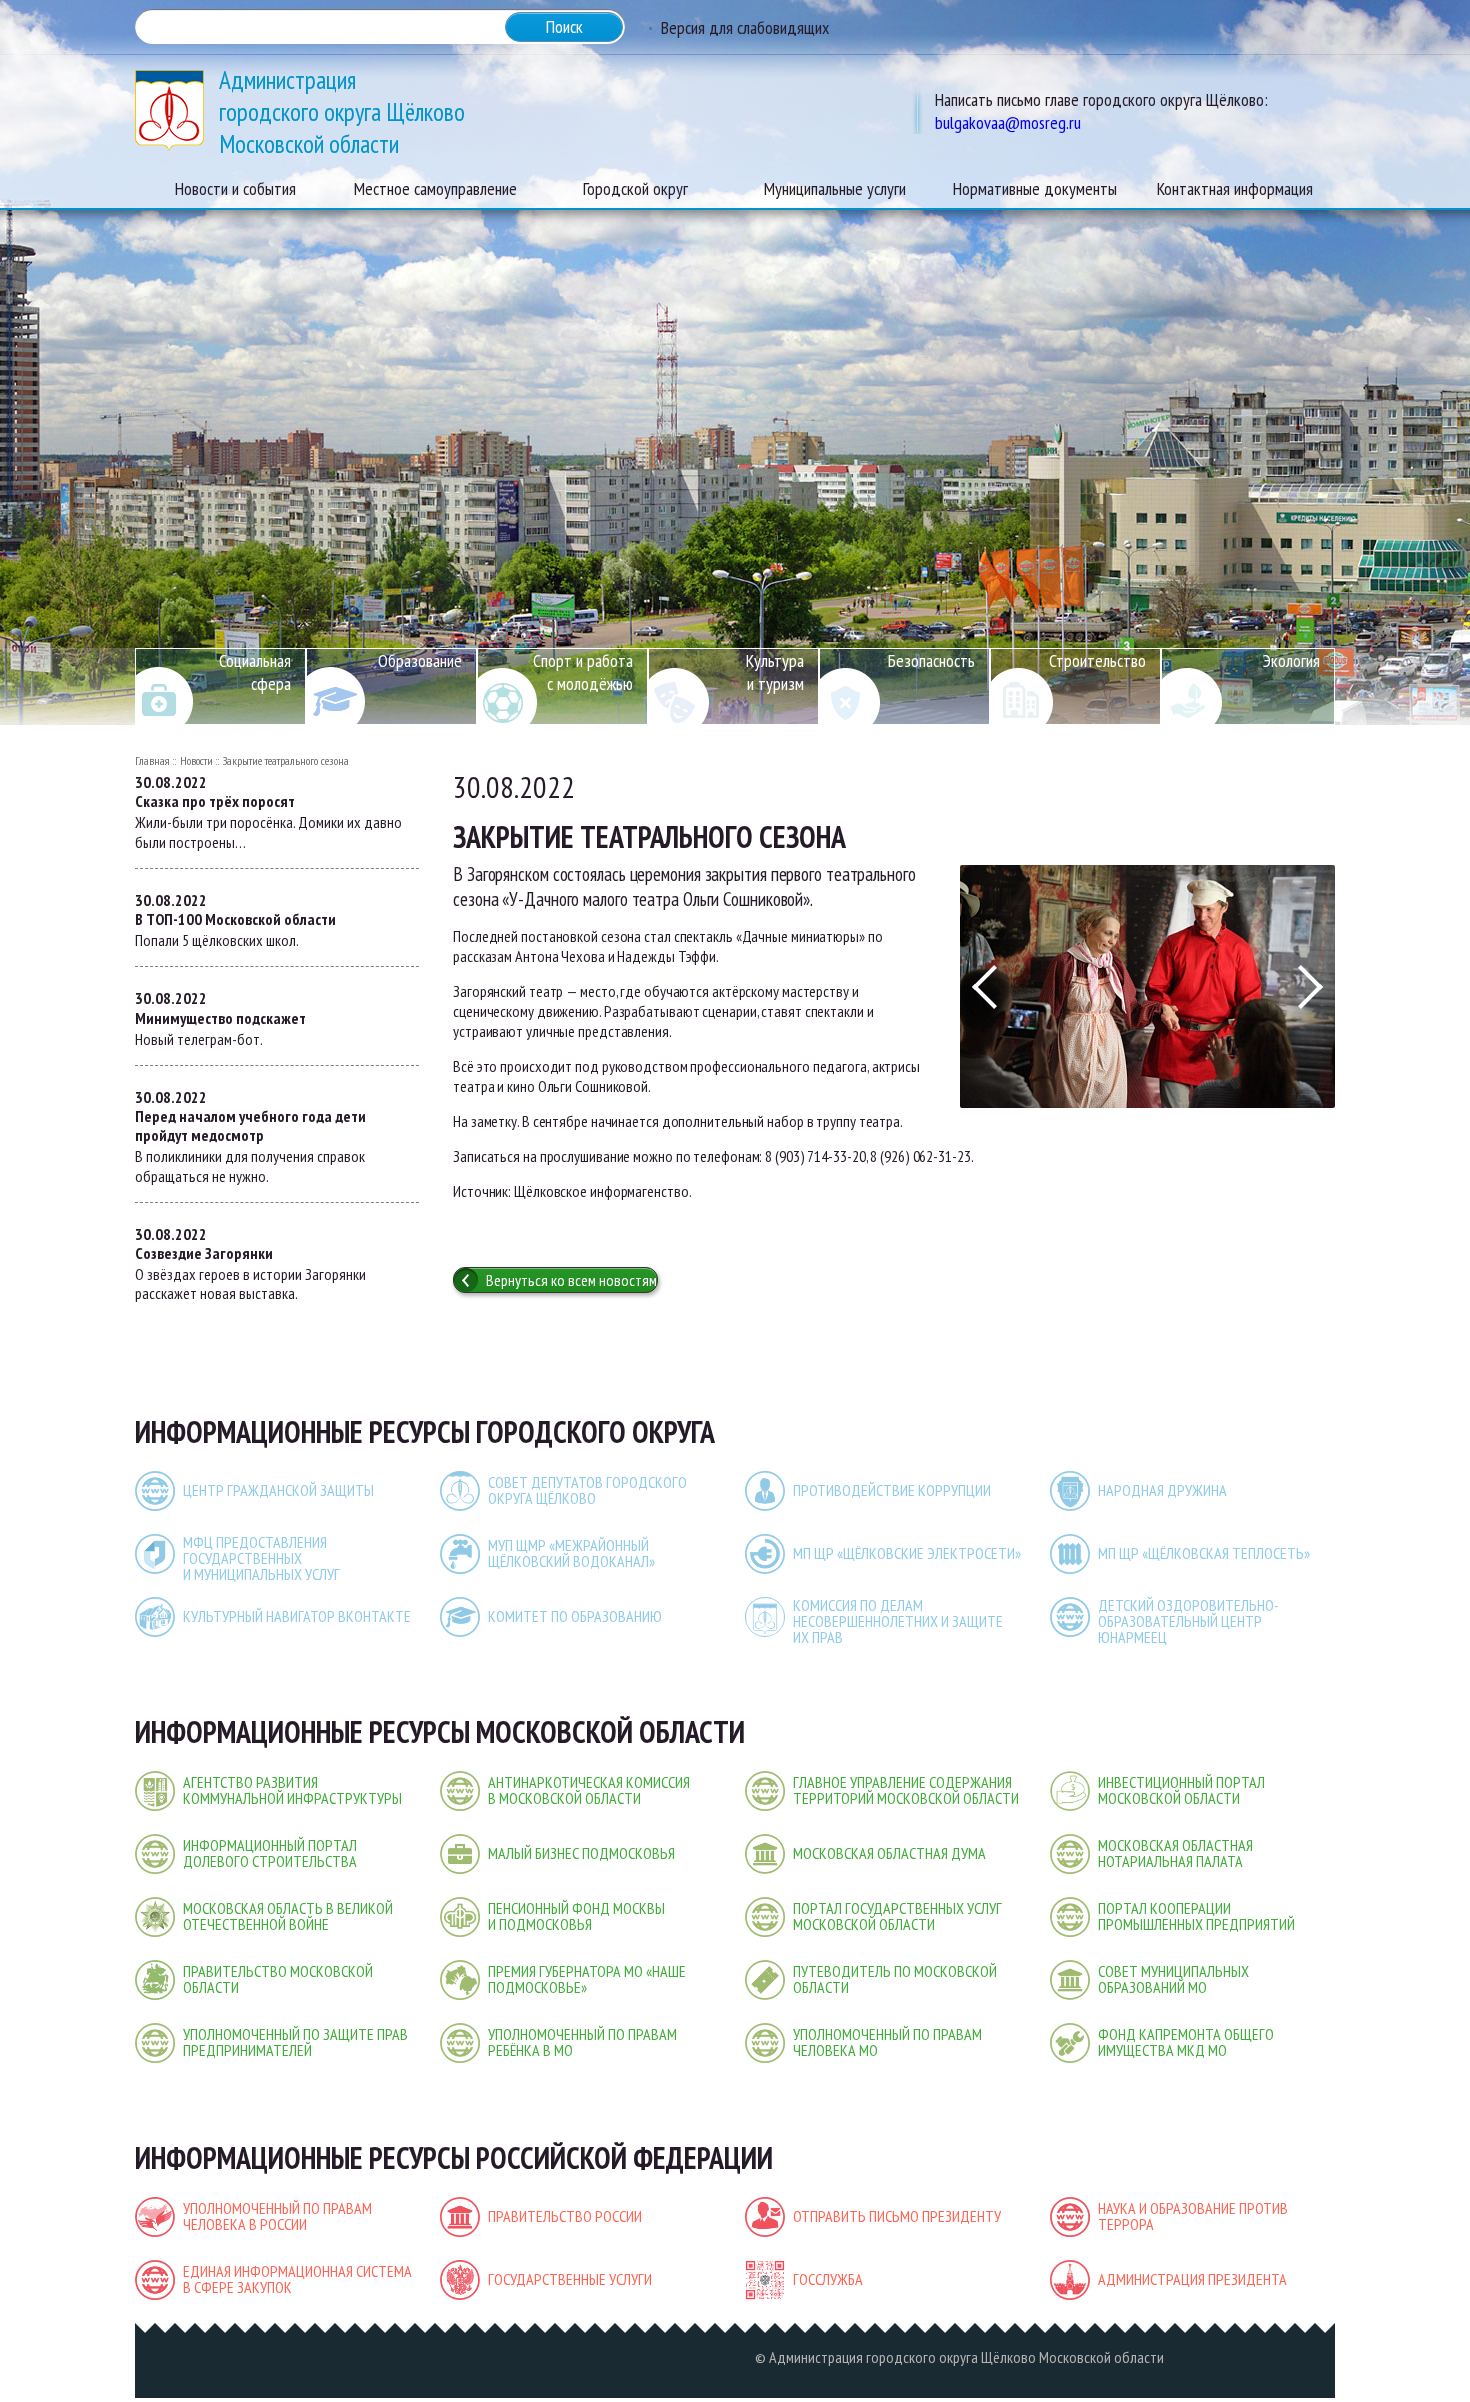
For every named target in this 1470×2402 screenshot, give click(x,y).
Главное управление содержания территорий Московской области (906, 1790)
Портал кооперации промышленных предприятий (1196, 1916)
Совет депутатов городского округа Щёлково (587, 1490)
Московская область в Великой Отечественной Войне (288, 1916)
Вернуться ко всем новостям (571, 1280)
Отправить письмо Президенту (897, 2216)
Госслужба (828, 2279)
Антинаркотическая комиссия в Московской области (589, 1790)
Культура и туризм (775, 672)
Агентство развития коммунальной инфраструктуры (292, 1790)
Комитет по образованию (575, 1616)
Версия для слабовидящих (745, 27)
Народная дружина (1162, 1490)
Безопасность (931, 660)
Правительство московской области (278, 1979)
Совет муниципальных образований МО (1173, 1979)
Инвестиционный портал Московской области (1181, 1790)
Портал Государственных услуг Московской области (897, 1916)
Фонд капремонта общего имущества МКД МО (1186, 2042)
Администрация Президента (1192, 2279)
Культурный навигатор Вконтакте (297, 1616)
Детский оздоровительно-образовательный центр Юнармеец (1188, 1621)
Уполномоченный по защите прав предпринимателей (295, 2042)
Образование (420, 660)
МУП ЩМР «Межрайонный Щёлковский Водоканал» (571, 1553)
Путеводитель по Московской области (895, 1979)
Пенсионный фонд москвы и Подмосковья (576, 1916)
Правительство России (565, 2216)
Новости (196, 760)
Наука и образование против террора (1193, 2216)
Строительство (1097, 660)
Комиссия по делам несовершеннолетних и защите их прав (898, 1621)
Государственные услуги (570, 2279)
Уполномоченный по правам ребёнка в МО (582, 2042)
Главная (152, 760)
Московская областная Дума (889, 1853)
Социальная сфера (255, 672)
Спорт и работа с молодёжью (583, 672)
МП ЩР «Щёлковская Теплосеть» (1204, 1553)
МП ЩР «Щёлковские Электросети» (907, 1553)
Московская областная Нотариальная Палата (1175, 1853)
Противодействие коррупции (892, 1490)
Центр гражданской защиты (278, 1490)
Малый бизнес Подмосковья (581, 1853)
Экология (1291, 660)
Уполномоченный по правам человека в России (277, 2216)
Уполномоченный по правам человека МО (887, 2042)
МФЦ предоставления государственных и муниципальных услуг (261, 1558)
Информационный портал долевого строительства (270, 1853)
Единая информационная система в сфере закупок (297, 2279)
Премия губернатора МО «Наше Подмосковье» (587, 1979)
